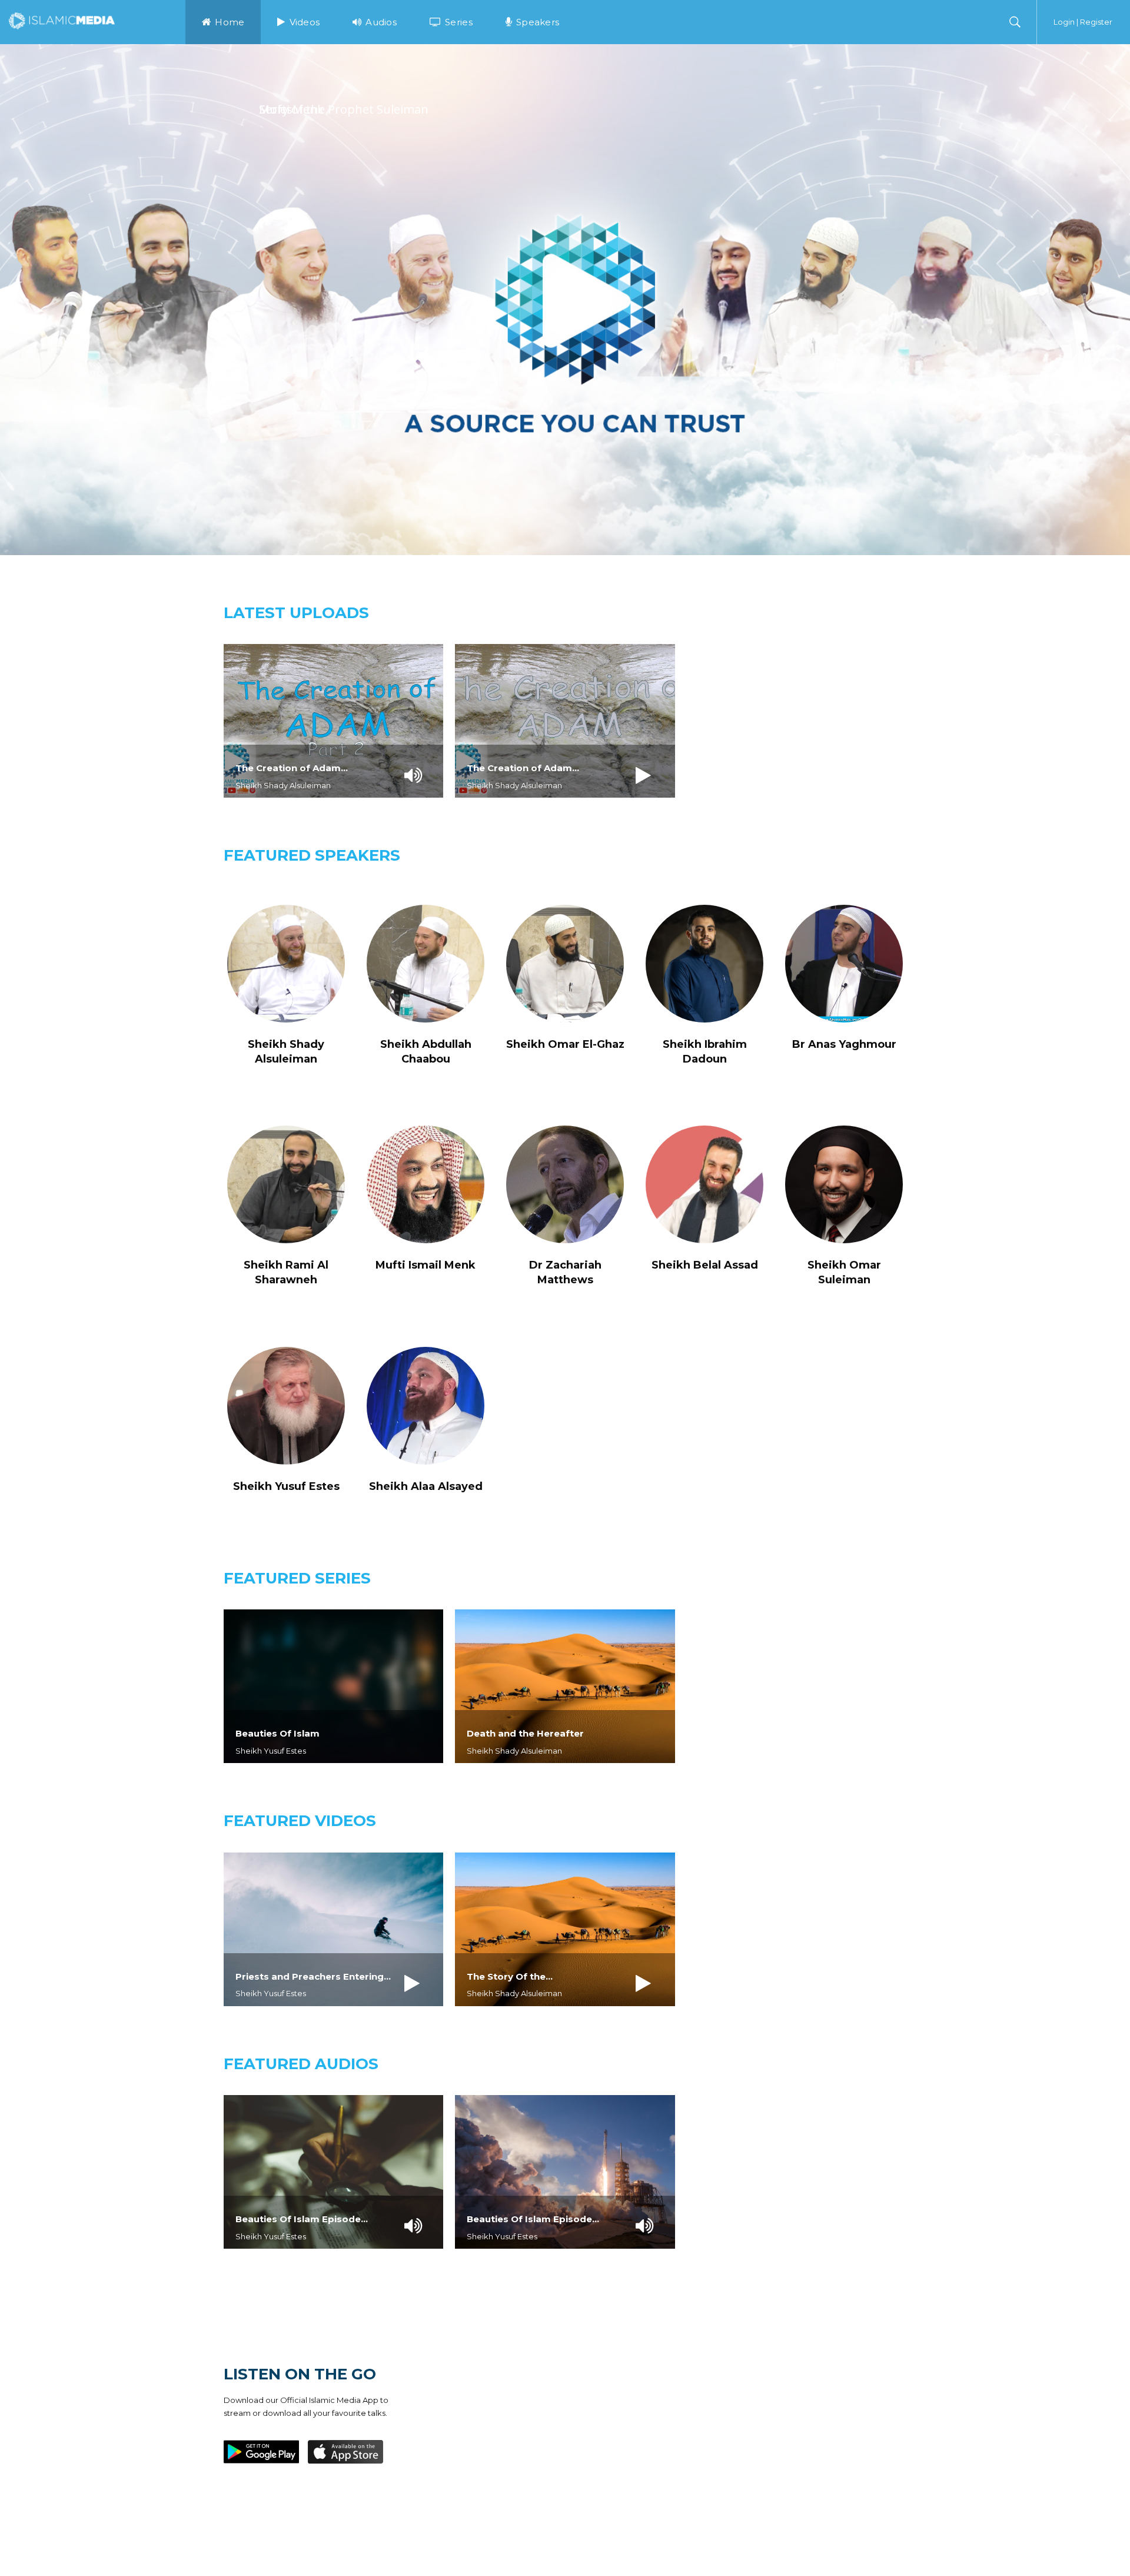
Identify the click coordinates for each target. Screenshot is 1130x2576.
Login (1064, 22)
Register (1096, 22)
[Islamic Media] (62, 20)
